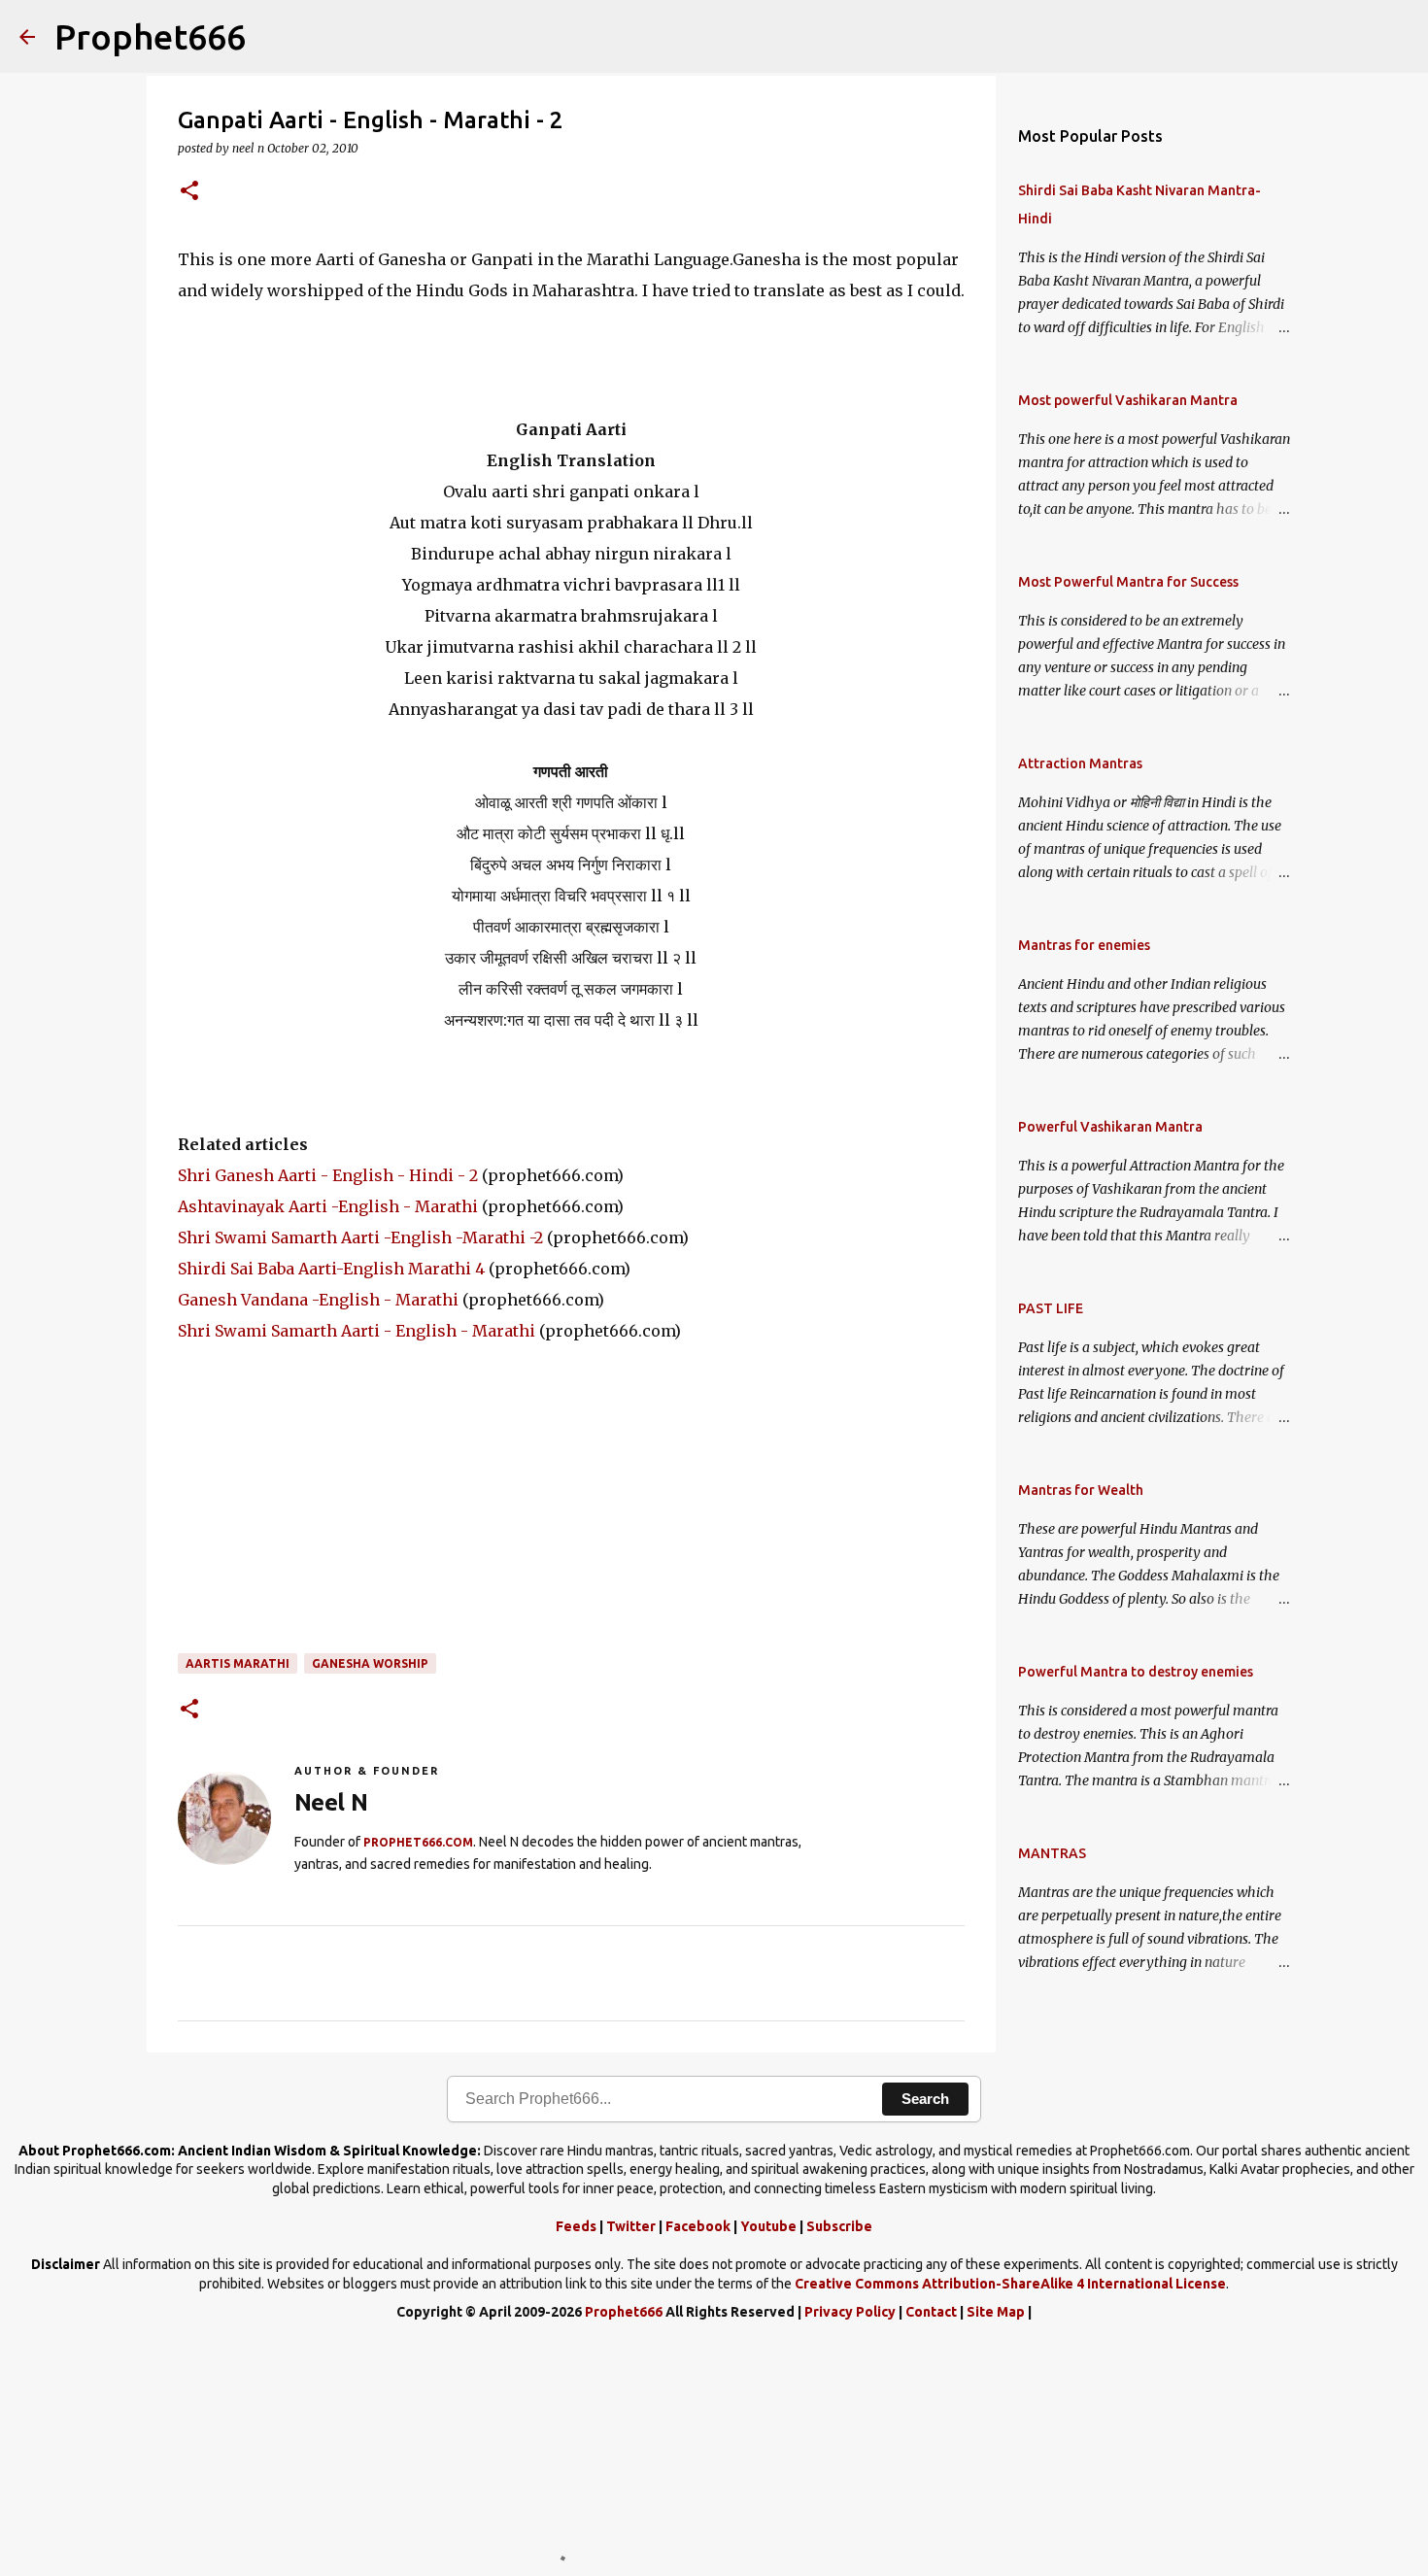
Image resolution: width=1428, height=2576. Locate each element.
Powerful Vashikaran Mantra (1110, 1127)
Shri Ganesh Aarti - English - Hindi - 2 (328, 1175)
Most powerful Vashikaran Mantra (1128, 400)
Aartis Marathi (238, 1663)
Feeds (576, 2226)
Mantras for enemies (1084, 945)
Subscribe (839, 2226)
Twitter (631, 2226)
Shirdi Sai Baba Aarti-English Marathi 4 (331, 1269)
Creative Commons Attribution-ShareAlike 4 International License (1010, 2284)
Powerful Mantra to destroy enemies (1136, 1672)
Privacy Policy (850, 2312)
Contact (931, 2312)
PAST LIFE (1051, 1308)
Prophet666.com (418, 1842)
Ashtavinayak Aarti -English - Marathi (328, 1206)
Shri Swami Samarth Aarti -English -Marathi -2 (360, 1237)
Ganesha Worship (370, 1663)
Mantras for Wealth (1081, 1490)
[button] (189, 192)
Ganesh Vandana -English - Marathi (318, 1300)
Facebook (698, 2226)
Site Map (996, 2312)
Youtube (768, 2226)
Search (925, 2099)
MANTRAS (1052, 1853)
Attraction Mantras (1080, 763)
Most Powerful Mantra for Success (1128, 582)
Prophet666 (150, 36)
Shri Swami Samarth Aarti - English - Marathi (357, 1331)
